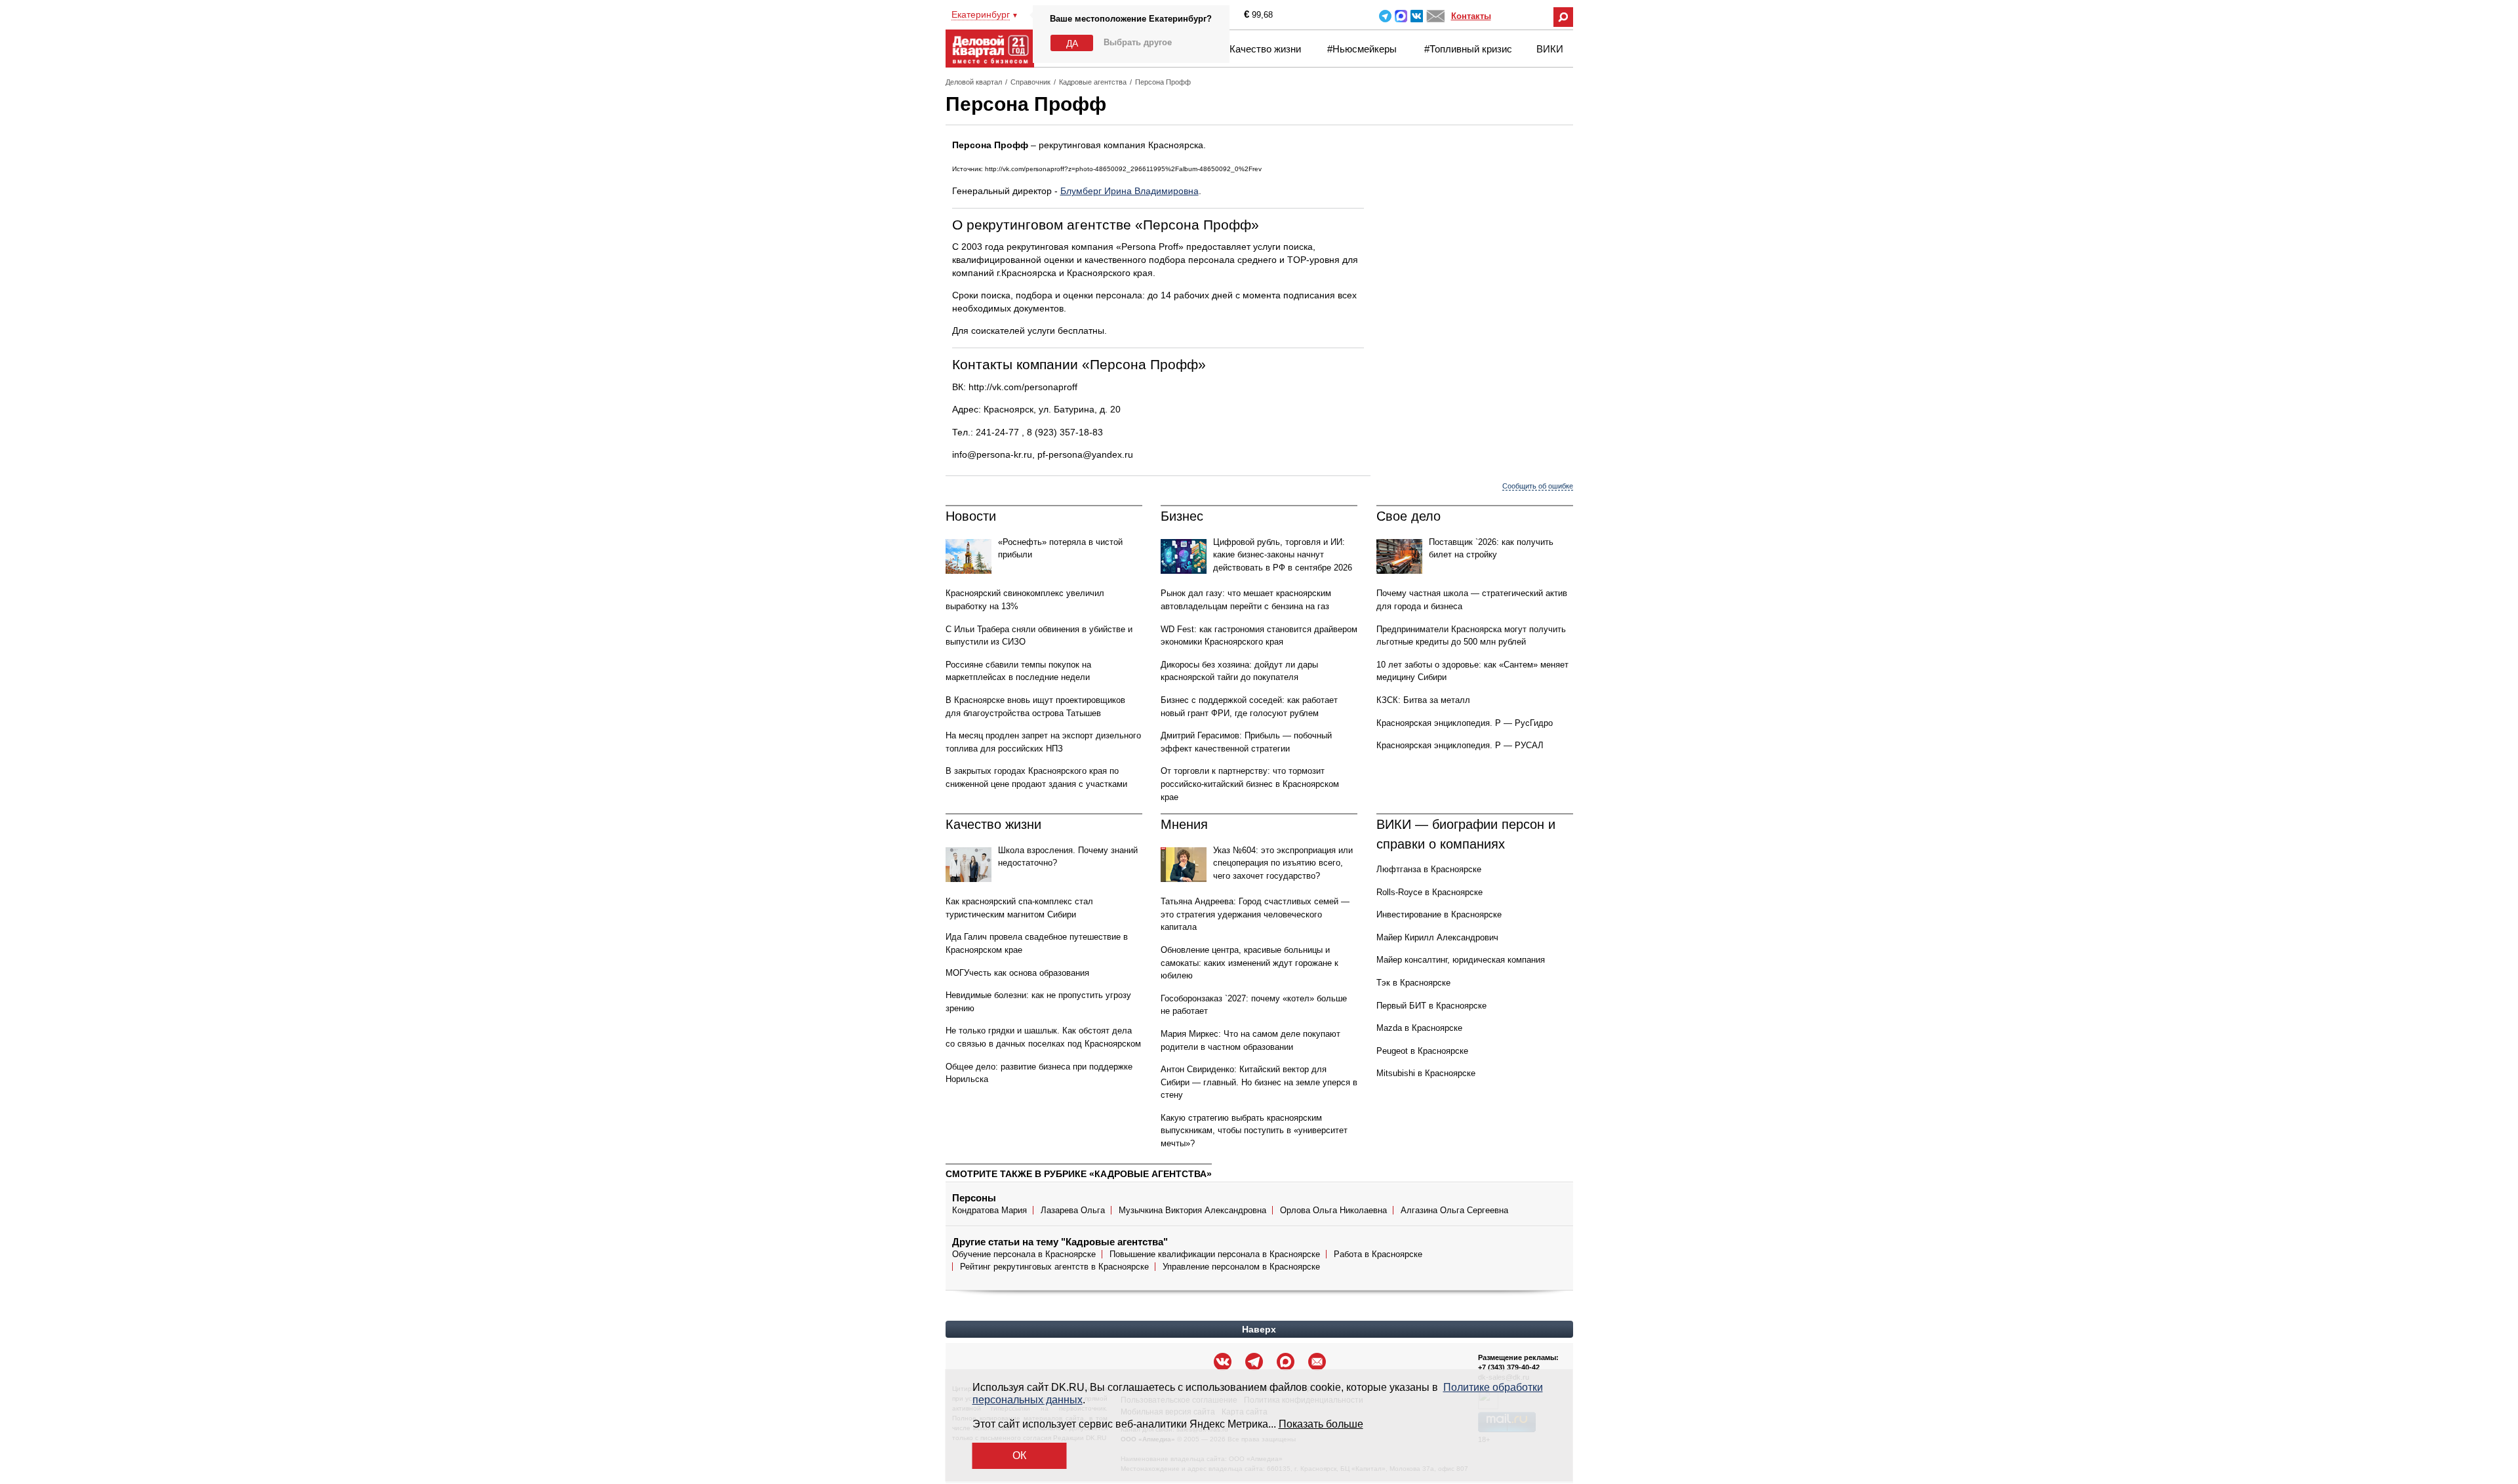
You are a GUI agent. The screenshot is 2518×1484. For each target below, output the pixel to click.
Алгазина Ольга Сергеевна (1454, 1210)
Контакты (1471, 16)
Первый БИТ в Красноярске (1431, 1006)
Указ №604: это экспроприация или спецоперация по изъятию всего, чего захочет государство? (1283, 863)
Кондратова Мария (989, 1210)
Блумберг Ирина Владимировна (1129, 191)
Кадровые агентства (1093, 82)
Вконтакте (1417, 16)
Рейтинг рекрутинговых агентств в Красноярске (1054, 1267)
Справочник (1030, 82)
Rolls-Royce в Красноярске (1429, 892)
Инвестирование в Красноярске (1439, 914)
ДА (1072, 43)
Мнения (1184, 824)
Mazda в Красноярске (1419, 1028)
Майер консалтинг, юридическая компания (1461, 960)
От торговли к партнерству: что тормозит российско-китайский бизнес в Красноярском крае (1250, 784)
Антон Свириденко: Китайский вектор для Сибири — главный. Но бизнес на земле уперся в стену (1259, 1082)
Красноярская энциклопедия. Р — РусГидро (1465, 723)
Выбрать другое (1138, 42)
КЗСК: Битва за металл (1423, 700)
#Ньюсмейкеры (1362, 49)
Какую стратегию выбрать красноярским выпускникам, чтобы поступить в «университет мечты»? (1254, 1131)
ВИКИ (1550, 49)
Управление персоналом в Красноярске (1241, 1267)
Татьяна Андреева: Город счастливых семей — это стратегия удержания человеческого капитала (1255, 914)
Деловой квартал (974, 82)
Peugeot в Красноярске (1422, 1051)
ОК (1019, 1455)
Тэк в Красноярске (1413, 983)
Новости (971, 516)
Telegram (1385, 16)
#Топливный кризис (1468, 49)
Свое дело (1409, 516)
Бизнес (1182, 516)
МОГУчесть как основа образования (1017, 973)
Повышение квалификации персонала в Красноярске (1215, 1254)
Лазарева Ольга (1073, 1210)
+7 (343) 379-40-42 (1509, 1367)
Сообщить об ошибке (1538, 486)
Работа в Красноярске (1378, 1254)
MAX (1401, 16)
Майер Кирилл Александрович (1437, 937)
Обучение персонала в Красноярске (1024, 1254)
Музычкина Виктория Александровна (1192, 1210)
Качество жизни (1265, 49)
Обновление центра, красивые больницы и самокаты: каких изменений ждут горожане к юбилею (1249, 963)
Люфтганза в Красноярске (1429, 869)
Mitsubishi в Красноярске (1426, 1073)
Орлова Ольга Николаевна (1333, 1210)
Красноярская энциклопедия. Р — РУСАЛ (1460, 745)
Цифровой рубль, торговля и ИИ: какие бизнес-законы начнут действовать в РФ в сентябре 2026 (1283, 555)
